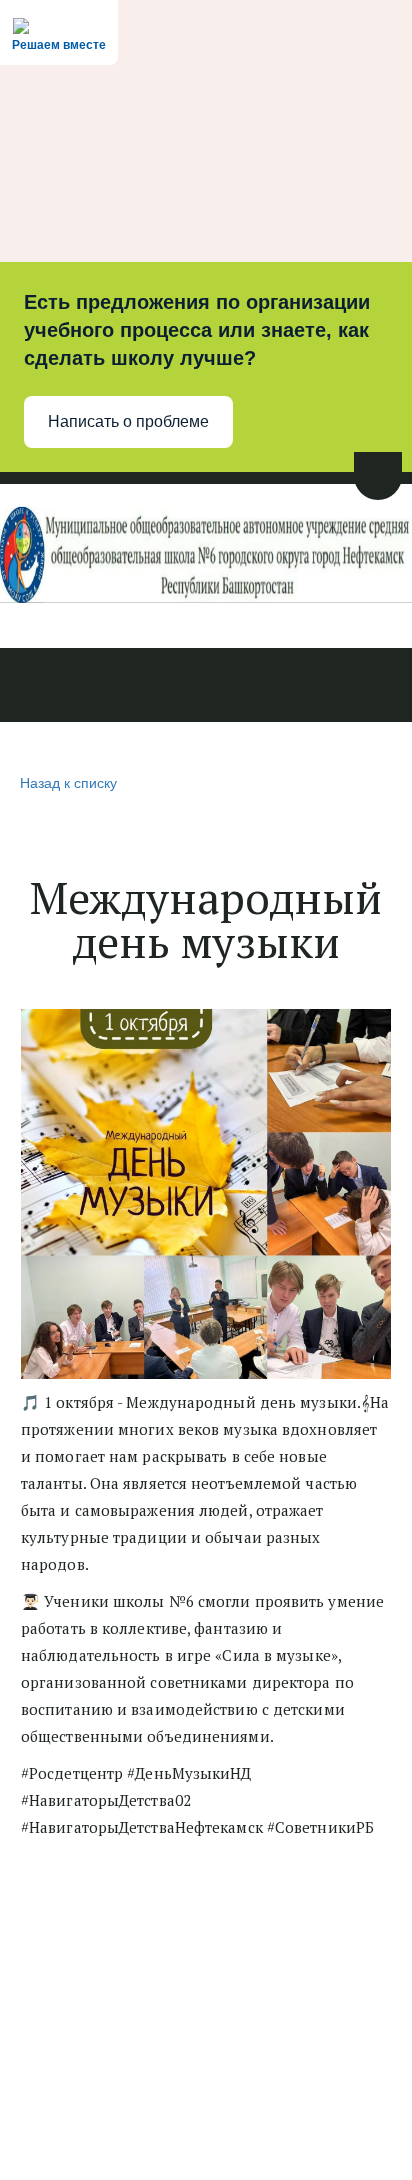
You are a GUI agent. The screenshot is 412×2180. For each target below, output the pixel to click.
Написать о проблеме (128, 421)
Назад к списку (68, 782)
